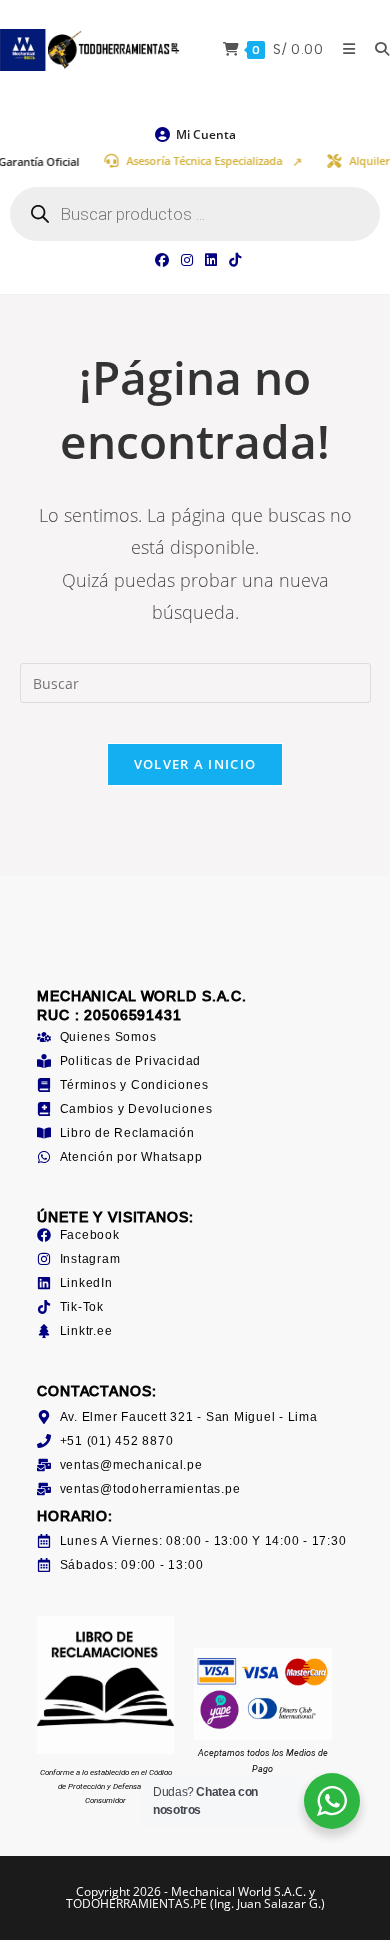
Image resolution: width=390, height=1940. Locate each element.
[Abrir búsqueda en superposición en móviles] (195, 214)
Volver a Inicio (195, 764)
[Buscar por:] (375, 49)
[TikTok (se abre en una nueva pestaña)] (232, 260)
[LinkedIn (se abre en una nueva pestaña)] (211, 260)
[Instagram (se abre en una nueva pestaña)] (187, 260)
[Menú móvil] (344, 49)
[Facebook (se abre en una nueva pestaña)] (162, 260)
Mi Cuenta (206, 134)
